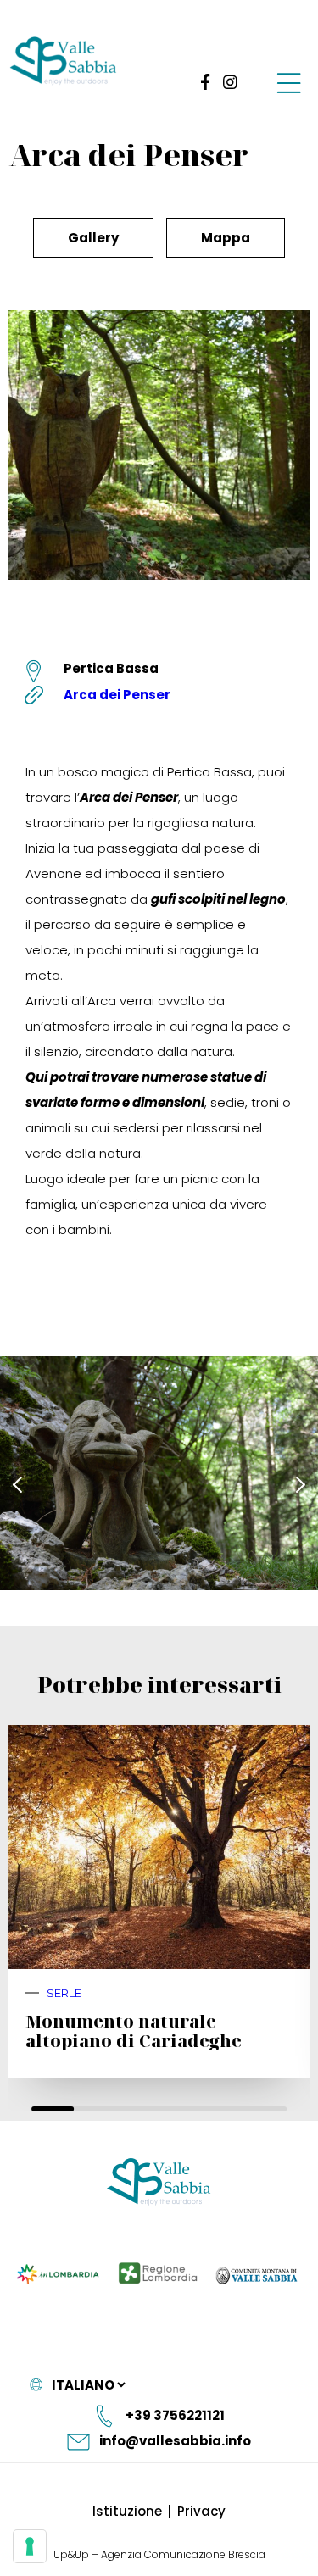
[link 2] (230, 82)
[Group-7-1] (289, 82)
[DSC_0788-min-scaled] (159, 1473)
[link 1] (202, 82)
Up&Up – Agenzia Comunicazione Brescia (159, 2554)
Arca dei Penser (117, 695)
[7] (30, 2546)
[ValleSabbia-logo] (64, 61)
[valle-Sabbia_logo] (159, 2182)
